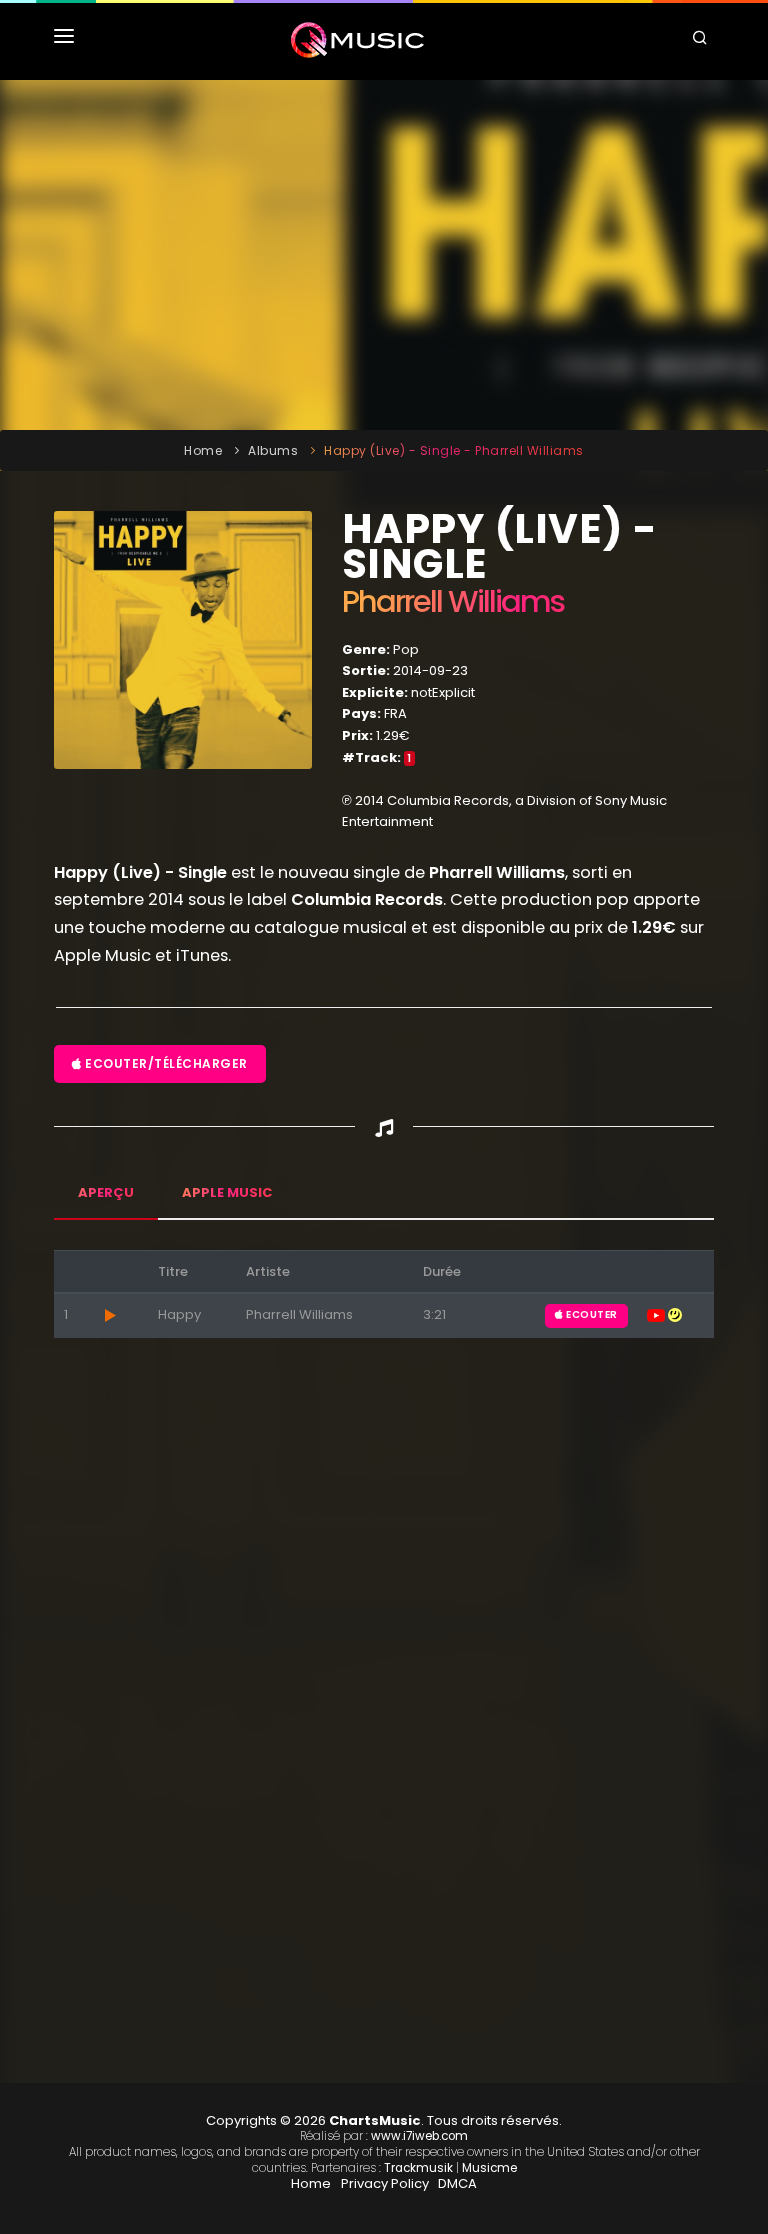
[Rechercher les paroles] (675, 1314)
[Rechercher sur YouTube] (657, 1314)
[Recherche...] (703, 40)
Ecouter (591, 1314)
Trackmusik (418, 2168)
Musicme (489, 2168)
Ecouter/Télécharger (165, 1063)
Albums (273, 450)
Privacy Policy (385, 2183)
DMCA (457, 2183)
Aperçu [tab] (106, 1192)
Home (203, 450)
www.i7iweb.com (419, 2136)
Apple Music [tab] (227, 1192)
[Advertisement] (384, 255)
